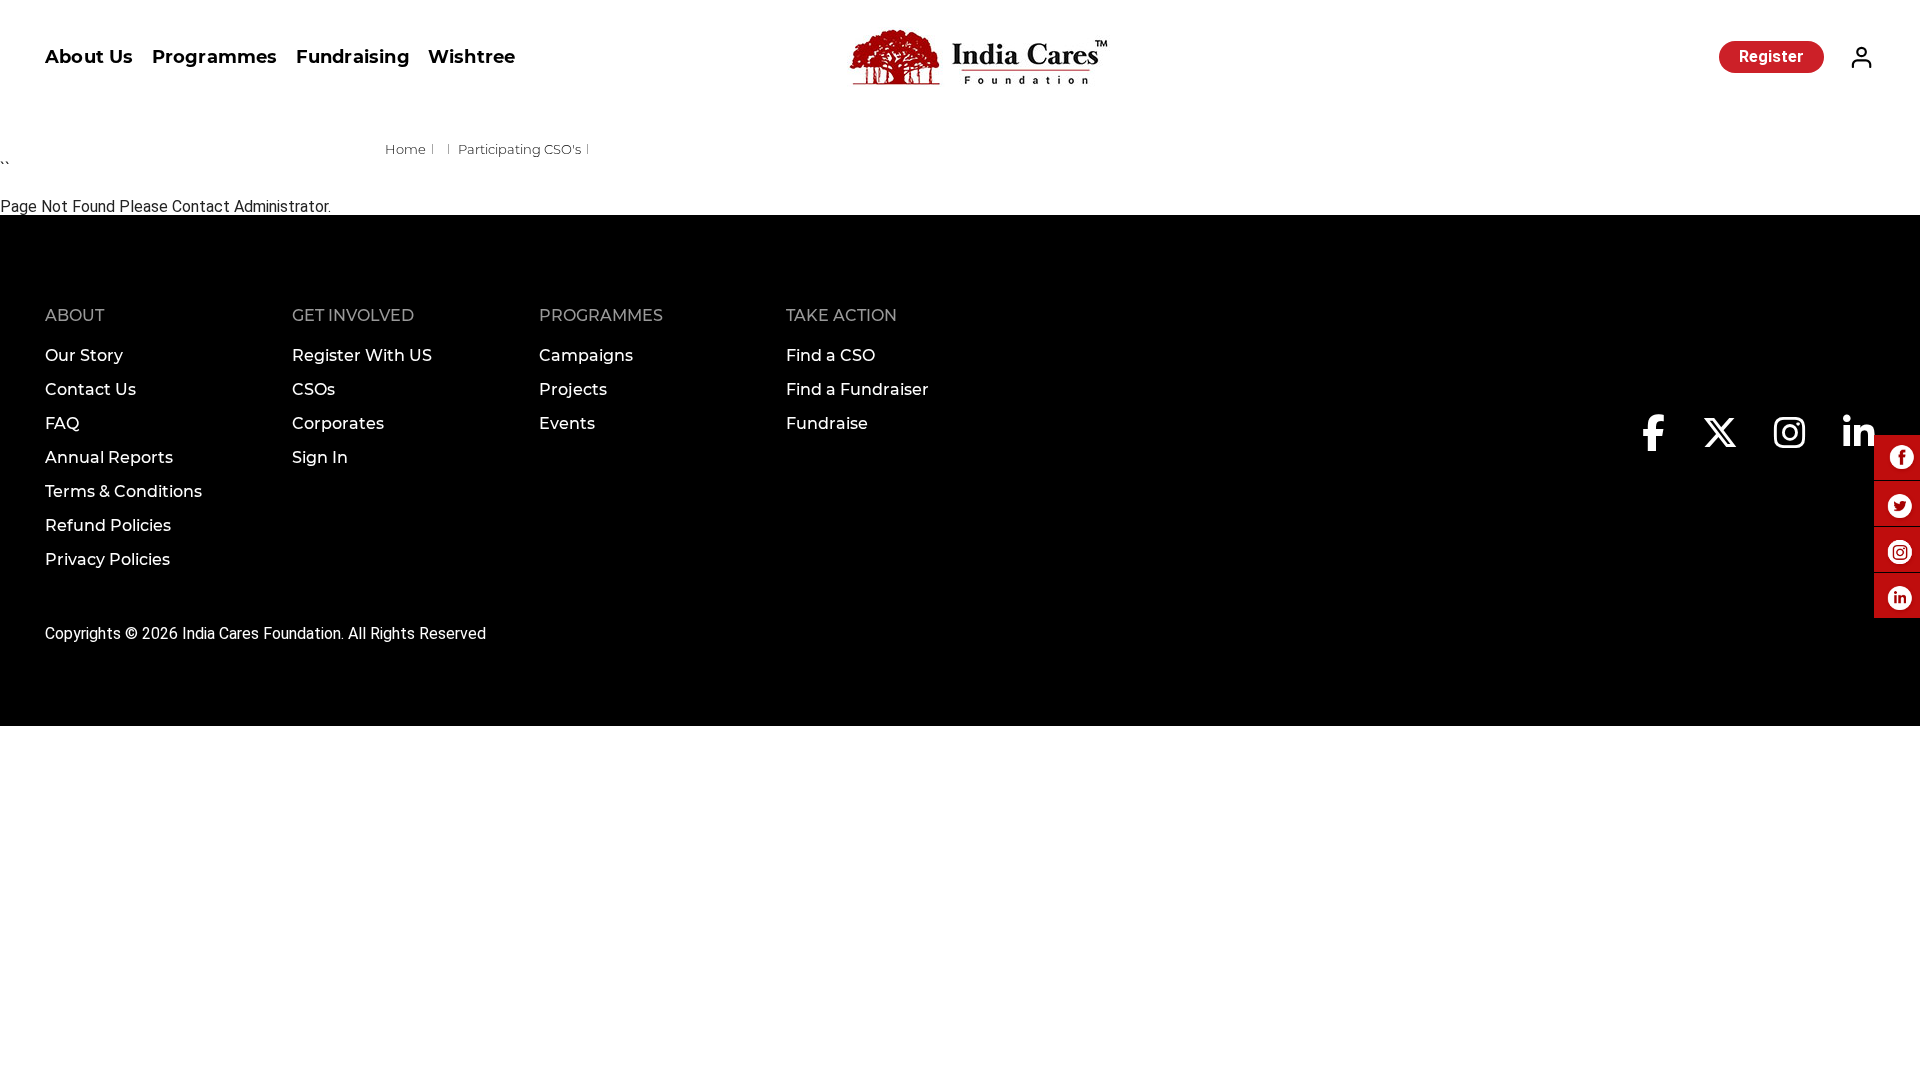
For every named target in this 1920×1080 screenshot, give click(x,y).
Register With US (362, 355)
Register (1771, 56)
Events (567, 423)
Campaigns (586, 355)
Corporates (338, 423)
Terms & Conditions (123, 491)
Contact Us (90, 389)
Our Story (84, 355)
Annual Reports (109, 457)
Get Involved (353, 315)
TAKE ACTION (841, 315)
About (74, 315)
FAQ (62, 423)
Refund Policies (108, 525)
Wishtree (472, 57)
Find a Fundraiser (857, 389)
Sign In (320, 457)
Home (405, 149)
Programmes (215, 57)
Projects (573, 389)
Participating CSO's (519, 149)
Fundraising (353, 57)
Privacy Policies (107, 559)
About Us (89, 57)
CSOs (313, 389)
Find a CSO (830, 355)
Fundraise (827, 423)
